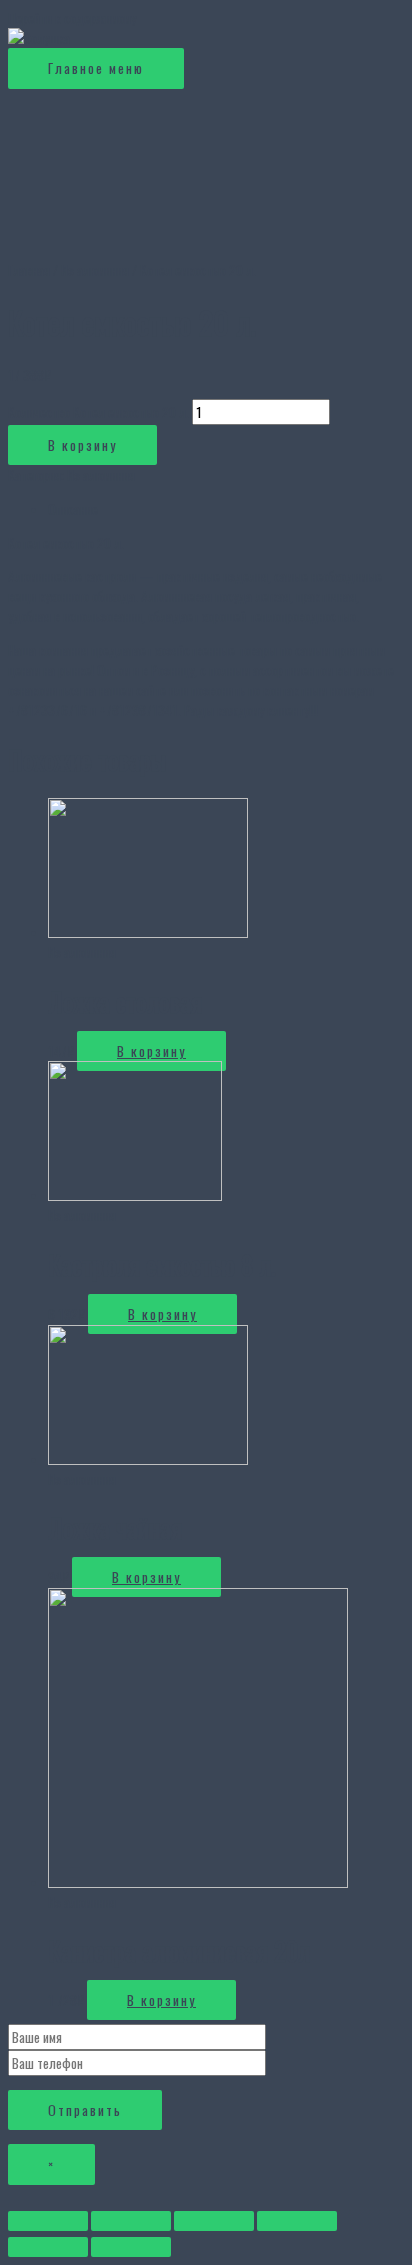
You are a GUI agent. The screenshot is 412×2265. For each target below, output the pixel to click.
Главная (29, 270)
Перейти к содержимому (72, 18)
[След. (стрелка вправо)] (131, 2247)
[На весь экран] (214, 2221)
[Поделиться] (131, 2221)
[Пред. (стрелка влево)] (48, 2247)
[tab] (226, 509)
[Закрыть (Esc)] (48, 2221)
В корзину (82, 445)
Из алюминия (95, 270)
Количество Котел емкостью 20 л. (98, 412)
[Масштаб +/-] (297, 2221)
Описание (73, 509)
